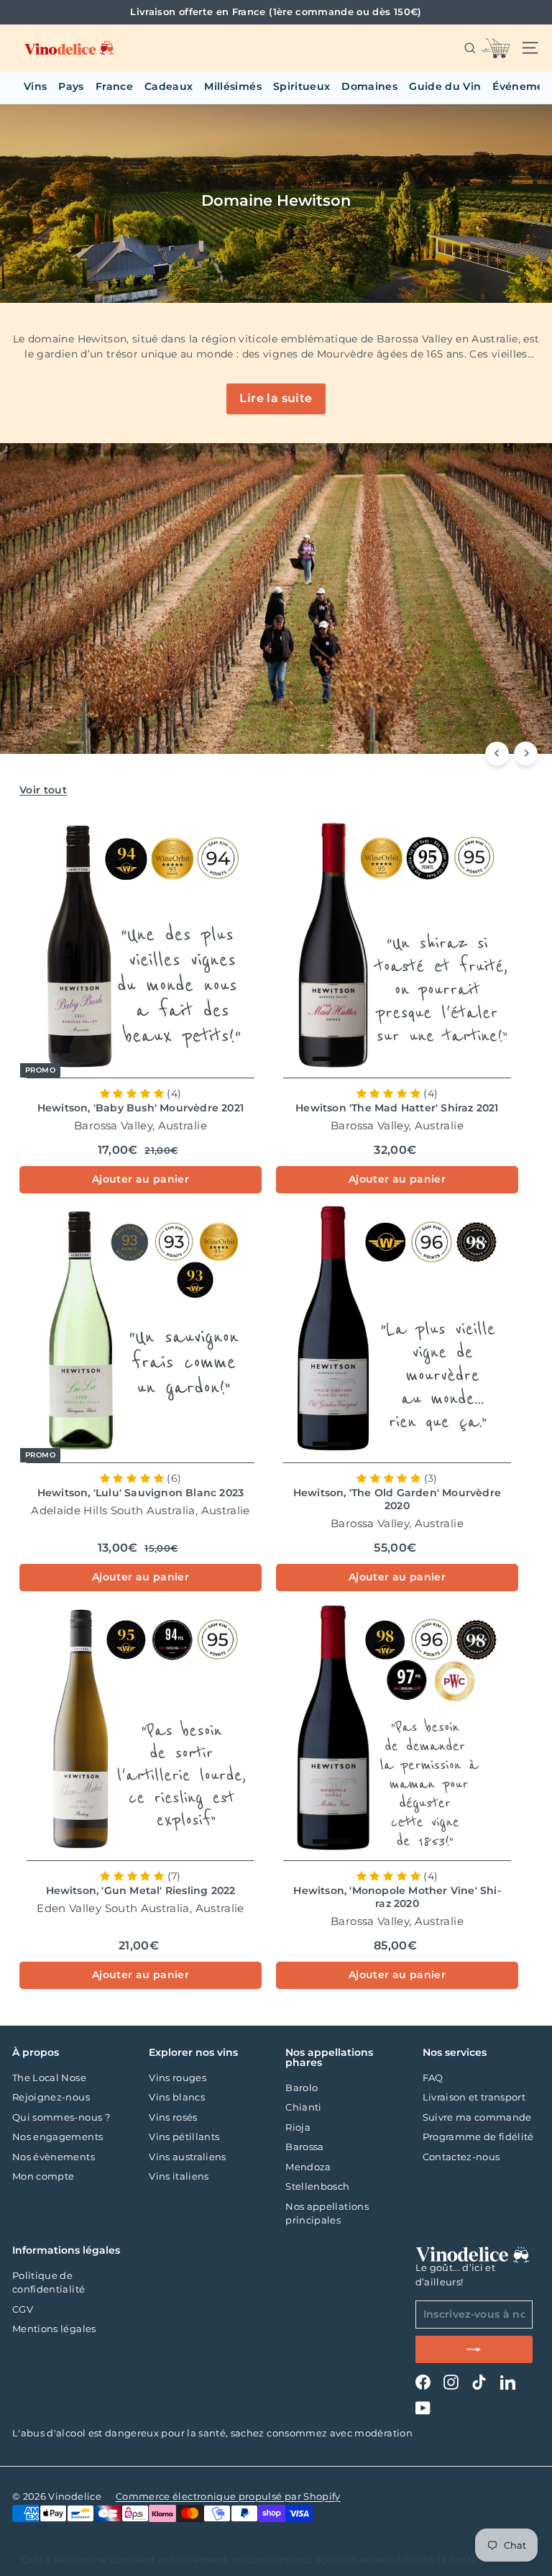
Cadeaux (169, 86)
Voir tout (43, 790)
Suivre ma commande (477, 2117)
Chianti (303, 2107)
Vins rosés (173, 2117)
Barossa (304, 2147)
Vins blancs (177, 2097)
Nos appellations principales (327, 2213)
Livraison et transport (474, 2097)
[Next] (526, 754)
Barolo (302, 2088)
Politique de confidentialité (49, 2283)
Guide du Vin (445, 86)
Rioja (298, 2127)
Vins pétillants (184, 2136)
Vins (35, 86)
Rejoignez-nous (51, 2097)
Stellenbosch (317, 2186)
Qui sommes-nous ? (61, 2117)
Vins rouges (178, 2077)
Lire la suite (276, 398)
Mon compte (43, 2176)
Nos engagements (57, 2136)
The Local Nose (49, 2077)
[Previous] (497, 754)
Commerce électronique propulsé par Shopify (228, 2496)
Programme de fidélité (478, 2136)
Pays (71, 86)
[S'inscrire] (474, 2349)
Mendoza (308, 2167)
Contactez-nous (461, 2157)
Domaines (369, 86)
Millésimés (233, 86)
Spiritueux (302, 86)
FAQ (433, 2077)
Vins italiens (179, 2176)
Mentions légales (54, 2329)
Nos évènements (54, 2157)
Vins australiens (188, 2157)
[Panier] (495, 48)
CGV (23, 2309)
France (114, 86)
